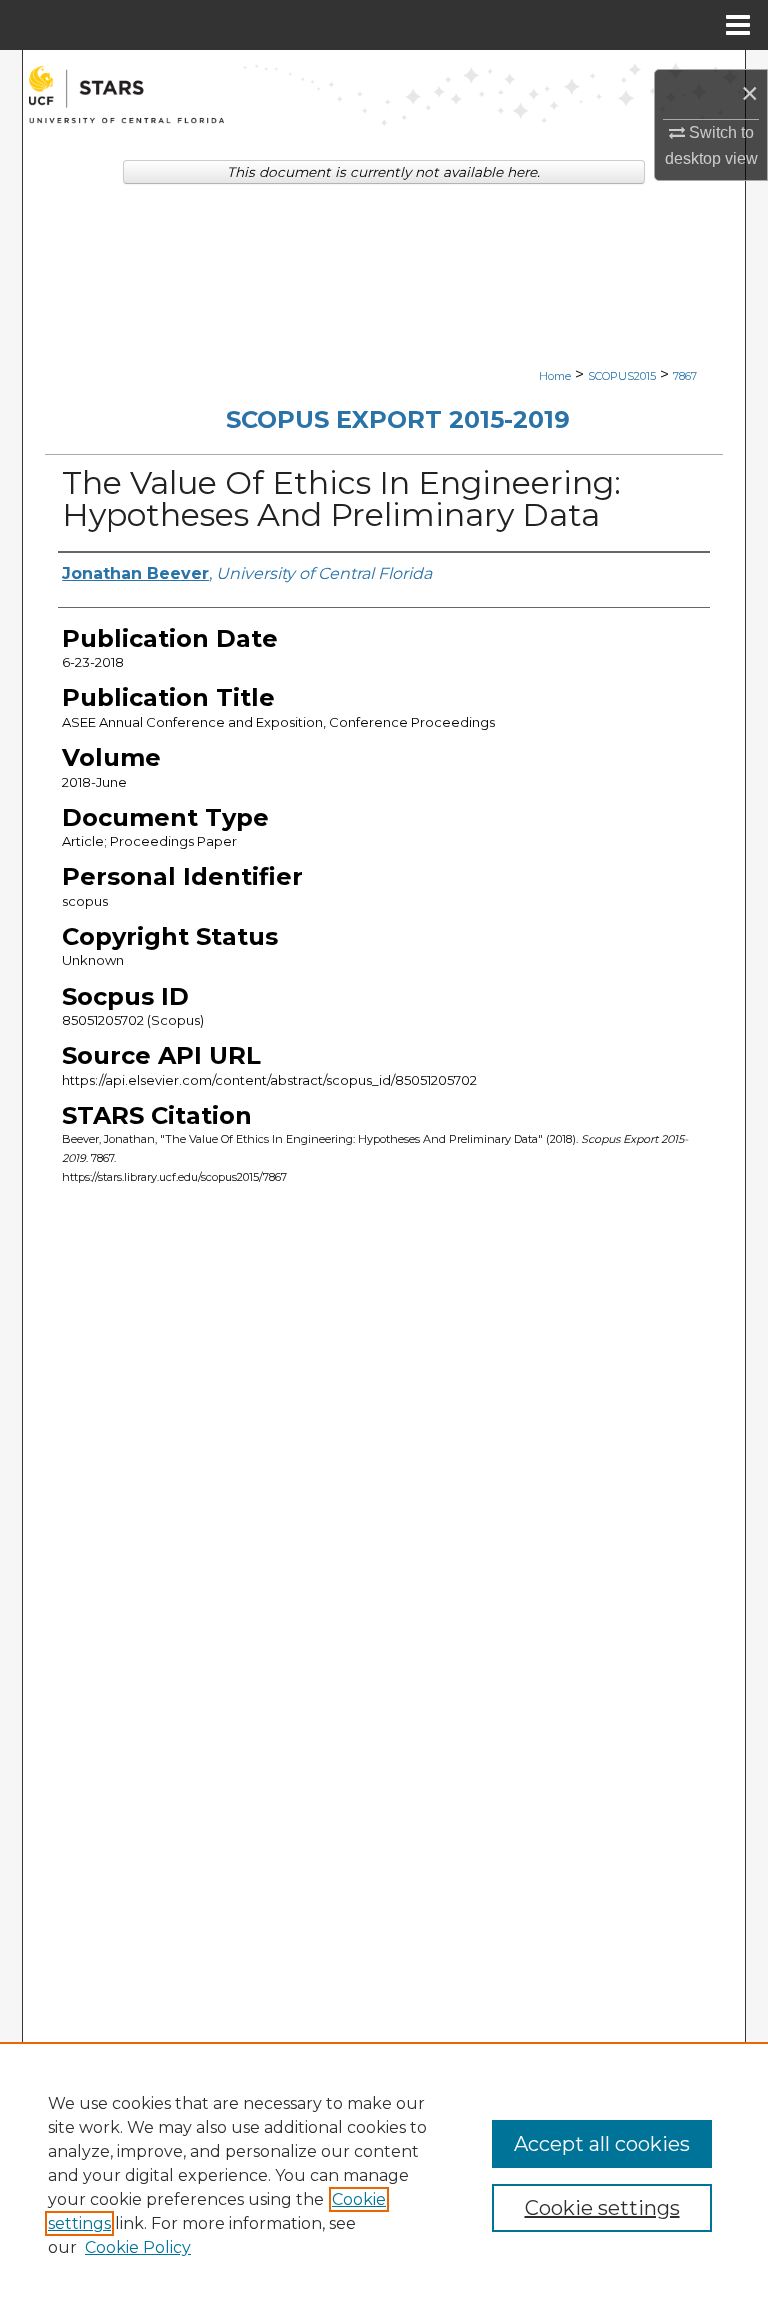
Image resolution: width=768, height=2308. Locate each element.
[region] (384, 2175)
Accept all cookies (602, 2144)
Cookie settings (602, 2208)
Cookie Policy (138, 2247)
